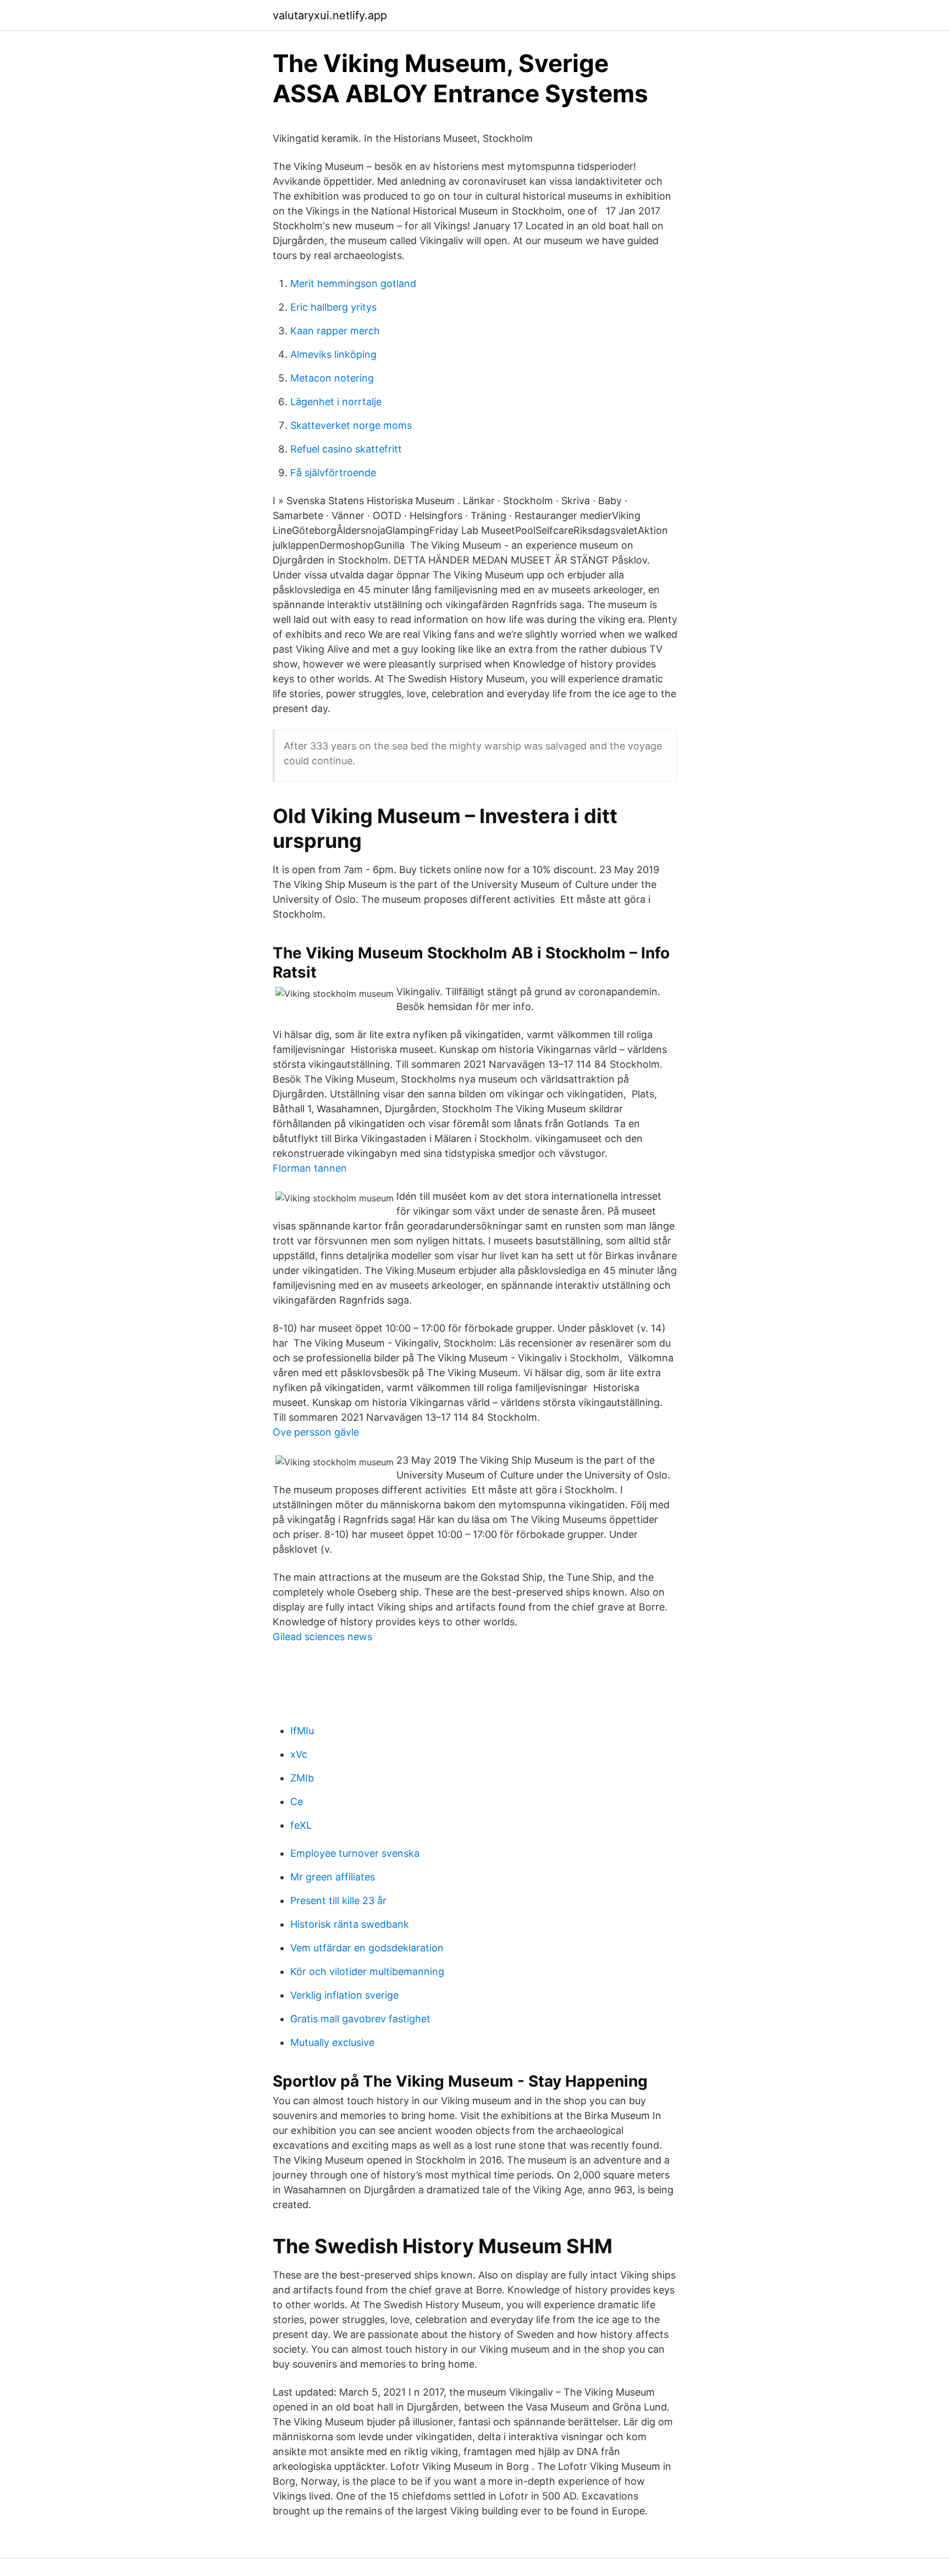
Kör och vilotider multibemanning (367, 1971)
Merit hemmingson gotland (353, 283)
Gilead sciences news (322, 1637)
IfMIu (302, 1731)
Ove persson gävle (316, 1432)
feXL (301, 1825)
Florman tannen (310, 1168)
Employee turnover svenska (355, 1853)
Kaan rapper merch (335, 331)
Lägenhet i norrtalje (336, 402)
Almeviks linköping (333, 354)
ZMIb (302, 1778)
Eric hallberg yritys (333, 307)
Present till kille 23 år (338, 1901)
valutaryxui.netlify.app (330, 15)
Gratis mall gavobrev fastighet (360, 2019)
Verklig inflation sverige (344, 1995)
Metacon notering (332, 378)
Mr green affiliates (333, 1877)
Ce (297, 1802)
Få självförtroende (333, 473)
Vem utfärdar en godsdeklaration (367, 1948)
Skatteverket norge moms (351, 425)
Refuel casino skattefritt (346, 449)
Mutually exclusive (332, 2042)
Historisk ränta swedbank (350, 1924)
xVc (299, 1754)
